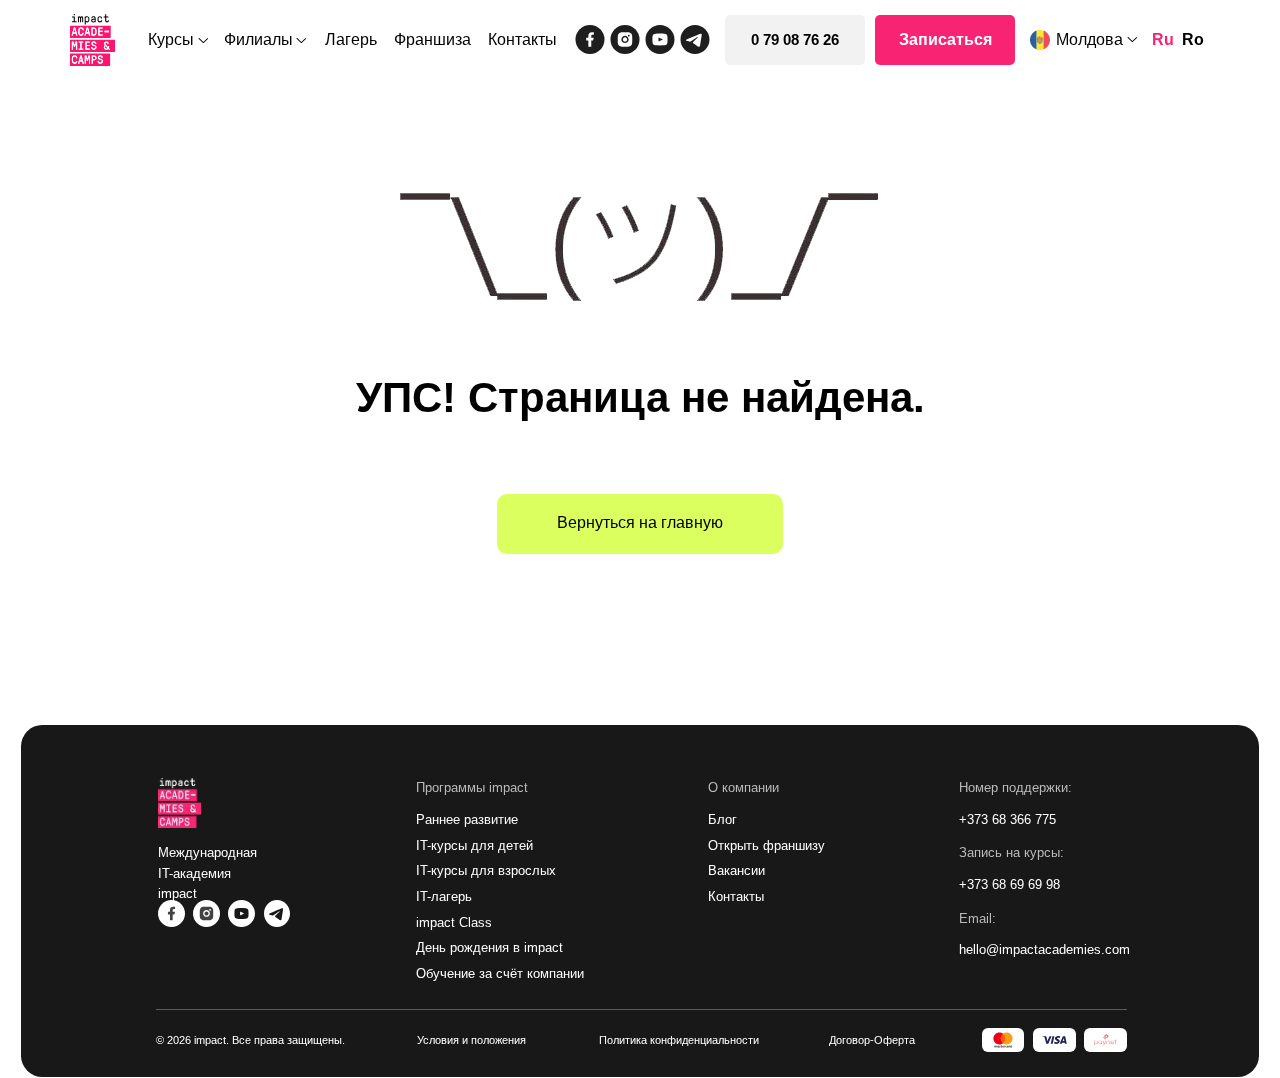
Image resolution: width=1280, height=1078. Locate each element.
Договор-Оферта (872, 1040)
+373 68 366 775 (1007, 819)
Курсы (171, 39)
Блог (722, 819)
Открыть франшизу (766, 845)
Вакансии (736, 870)
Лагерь (351, 39)
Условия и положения (471, 1040)
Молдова (1089, 39)
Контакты (522, 39)
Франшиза (432, 39)
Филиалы (258, 39)
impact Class (454, 922)
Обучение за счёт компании (500, 973)
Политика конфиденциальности (679, 1040)
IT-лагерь (444, 896)
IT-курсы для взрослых (486, 870)
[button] (945, 40)
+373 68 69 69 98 (1009, 884)
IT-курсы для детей (474, 845)
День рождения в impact (489, 947)
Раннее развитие (467, 819)
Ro (1193, 39)
